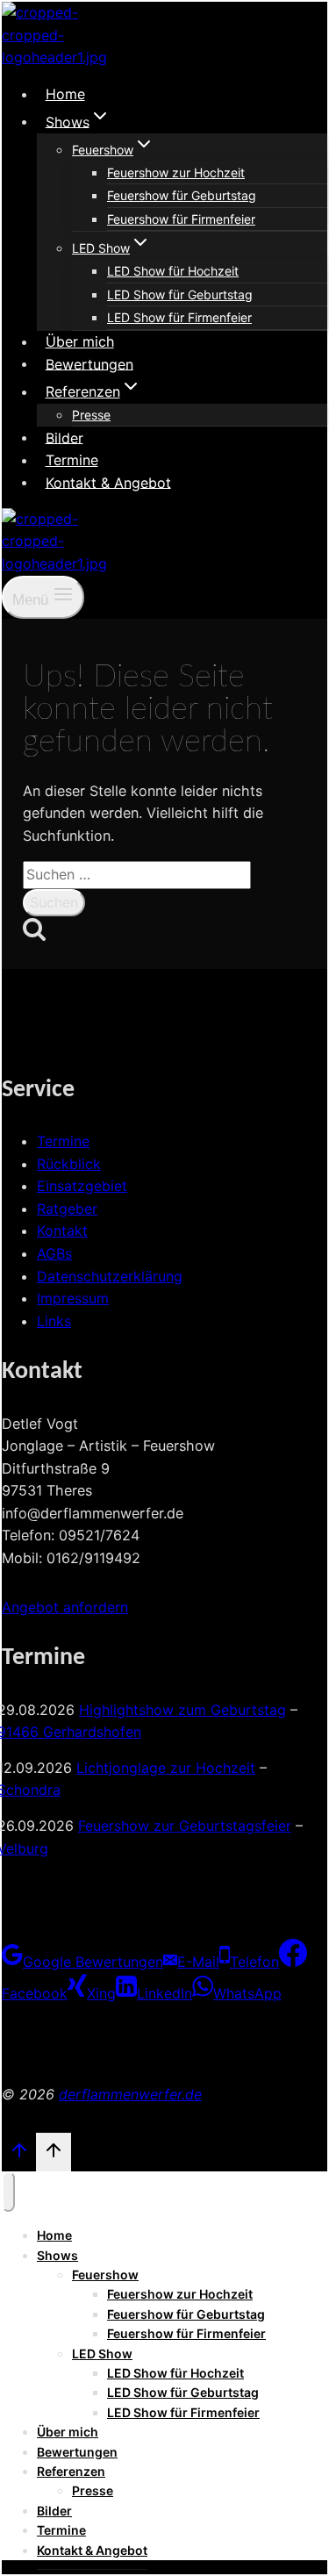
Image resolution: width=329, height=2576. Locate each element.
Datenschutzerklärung (110, 1276)
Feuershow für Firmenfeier (181, 219)
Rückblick (69, 1164)
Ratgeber (67, 1209)
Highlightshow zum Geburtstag (182, 1710)
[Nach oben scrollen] (19, 2154)
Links (54, 1321)
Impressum (73, 1298)
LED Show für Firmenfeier (179, 317)
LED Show (102, 2354)
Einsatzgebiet (82, 1186)
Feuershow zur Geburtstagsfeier (185, 1826)
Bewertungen (89, 363)
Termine (72, 460)
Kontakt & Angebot (108, 482)
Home (65, 94)
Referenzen (71, 2471)
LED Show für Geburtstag (180, 294)
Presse (91, 415)
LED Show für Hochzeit (173, 271)
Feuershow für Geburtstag (182, 195)
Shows (57, 2255)
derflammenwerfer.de (130, 2094)
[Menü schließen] (8, 2192)
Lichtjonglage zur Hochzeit (166, 1768)
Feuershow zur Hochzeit (176, 172)
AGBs (54, 1253)
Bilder (64, 437)
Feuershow (105, 2275)
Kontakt (62, 1231)
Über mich (80, 341)
